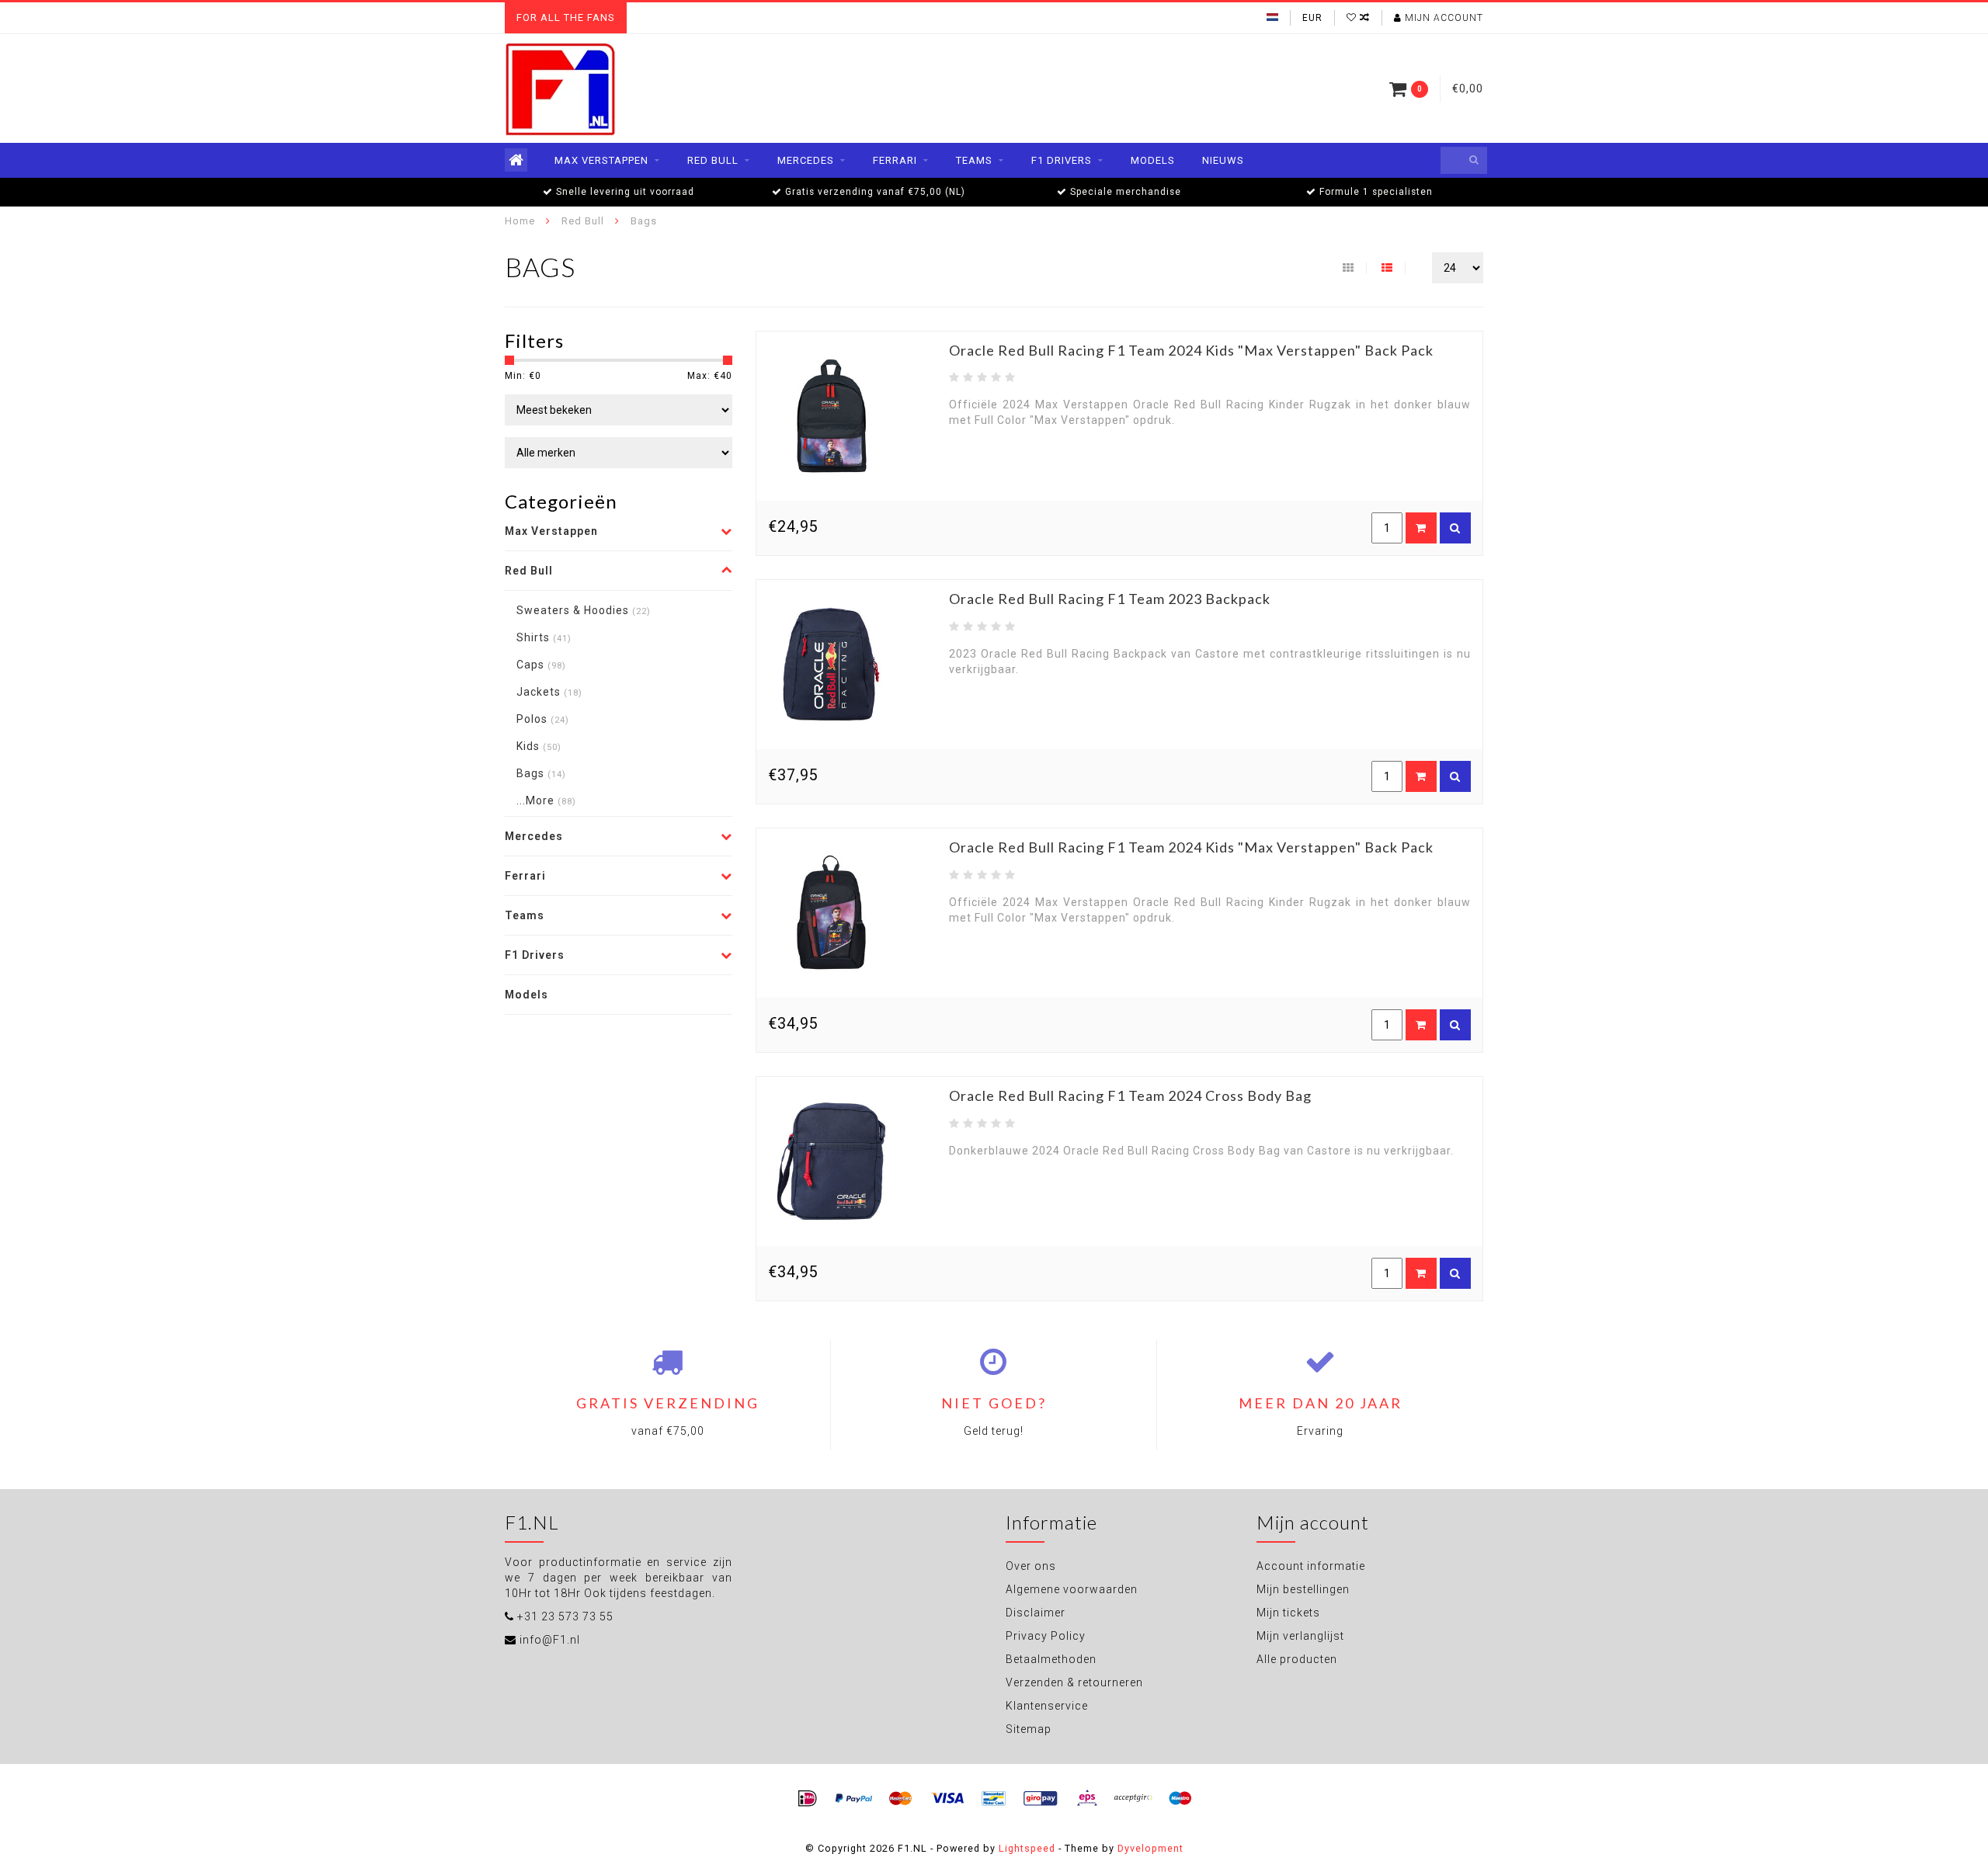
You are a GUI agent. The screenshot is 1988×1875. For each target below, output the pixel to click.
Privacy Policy (1046, 1636)
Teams (974, 160)
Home (520, 221)
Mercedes (806, 160)
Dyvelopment (1150, 1848)
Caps (541, 665)
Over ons (1031, 1566)
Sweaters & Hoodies (584, 610)
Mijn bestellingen (1303, 1589)
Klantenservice (1047, 1706)
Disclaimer (1036, 1613)
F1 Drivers (1062, 160)
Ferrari (895, 160)
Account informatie (1311, 1566)
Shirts (544, 637)
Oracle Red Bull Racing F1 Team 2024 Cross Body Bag (1130, 1095)
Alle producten (1297, 1659)
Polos (543, 719)
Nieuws (1223, 160)
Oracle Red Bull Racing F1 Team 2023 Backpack (1110, 599)
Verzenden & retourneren (1074, 1682)
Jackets (549, 692)
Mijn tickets (1288, 1613)
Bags (541, 773)
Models (1153, 160)
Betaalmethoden (1051, 1659)
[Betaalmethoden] (808, 1799)
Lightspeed (1027, 1848)
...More (546, 800)
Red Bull (713, 160)
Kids (539, 746)
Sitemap (1029, 1729)
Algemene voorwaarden (1072, 1589)
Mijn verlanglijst (1300, 1636)
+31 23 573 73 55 (565, 1616)
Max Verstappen (601, 160)
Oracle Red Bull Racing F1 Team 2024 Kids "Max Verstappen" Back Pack (1191, 350)
